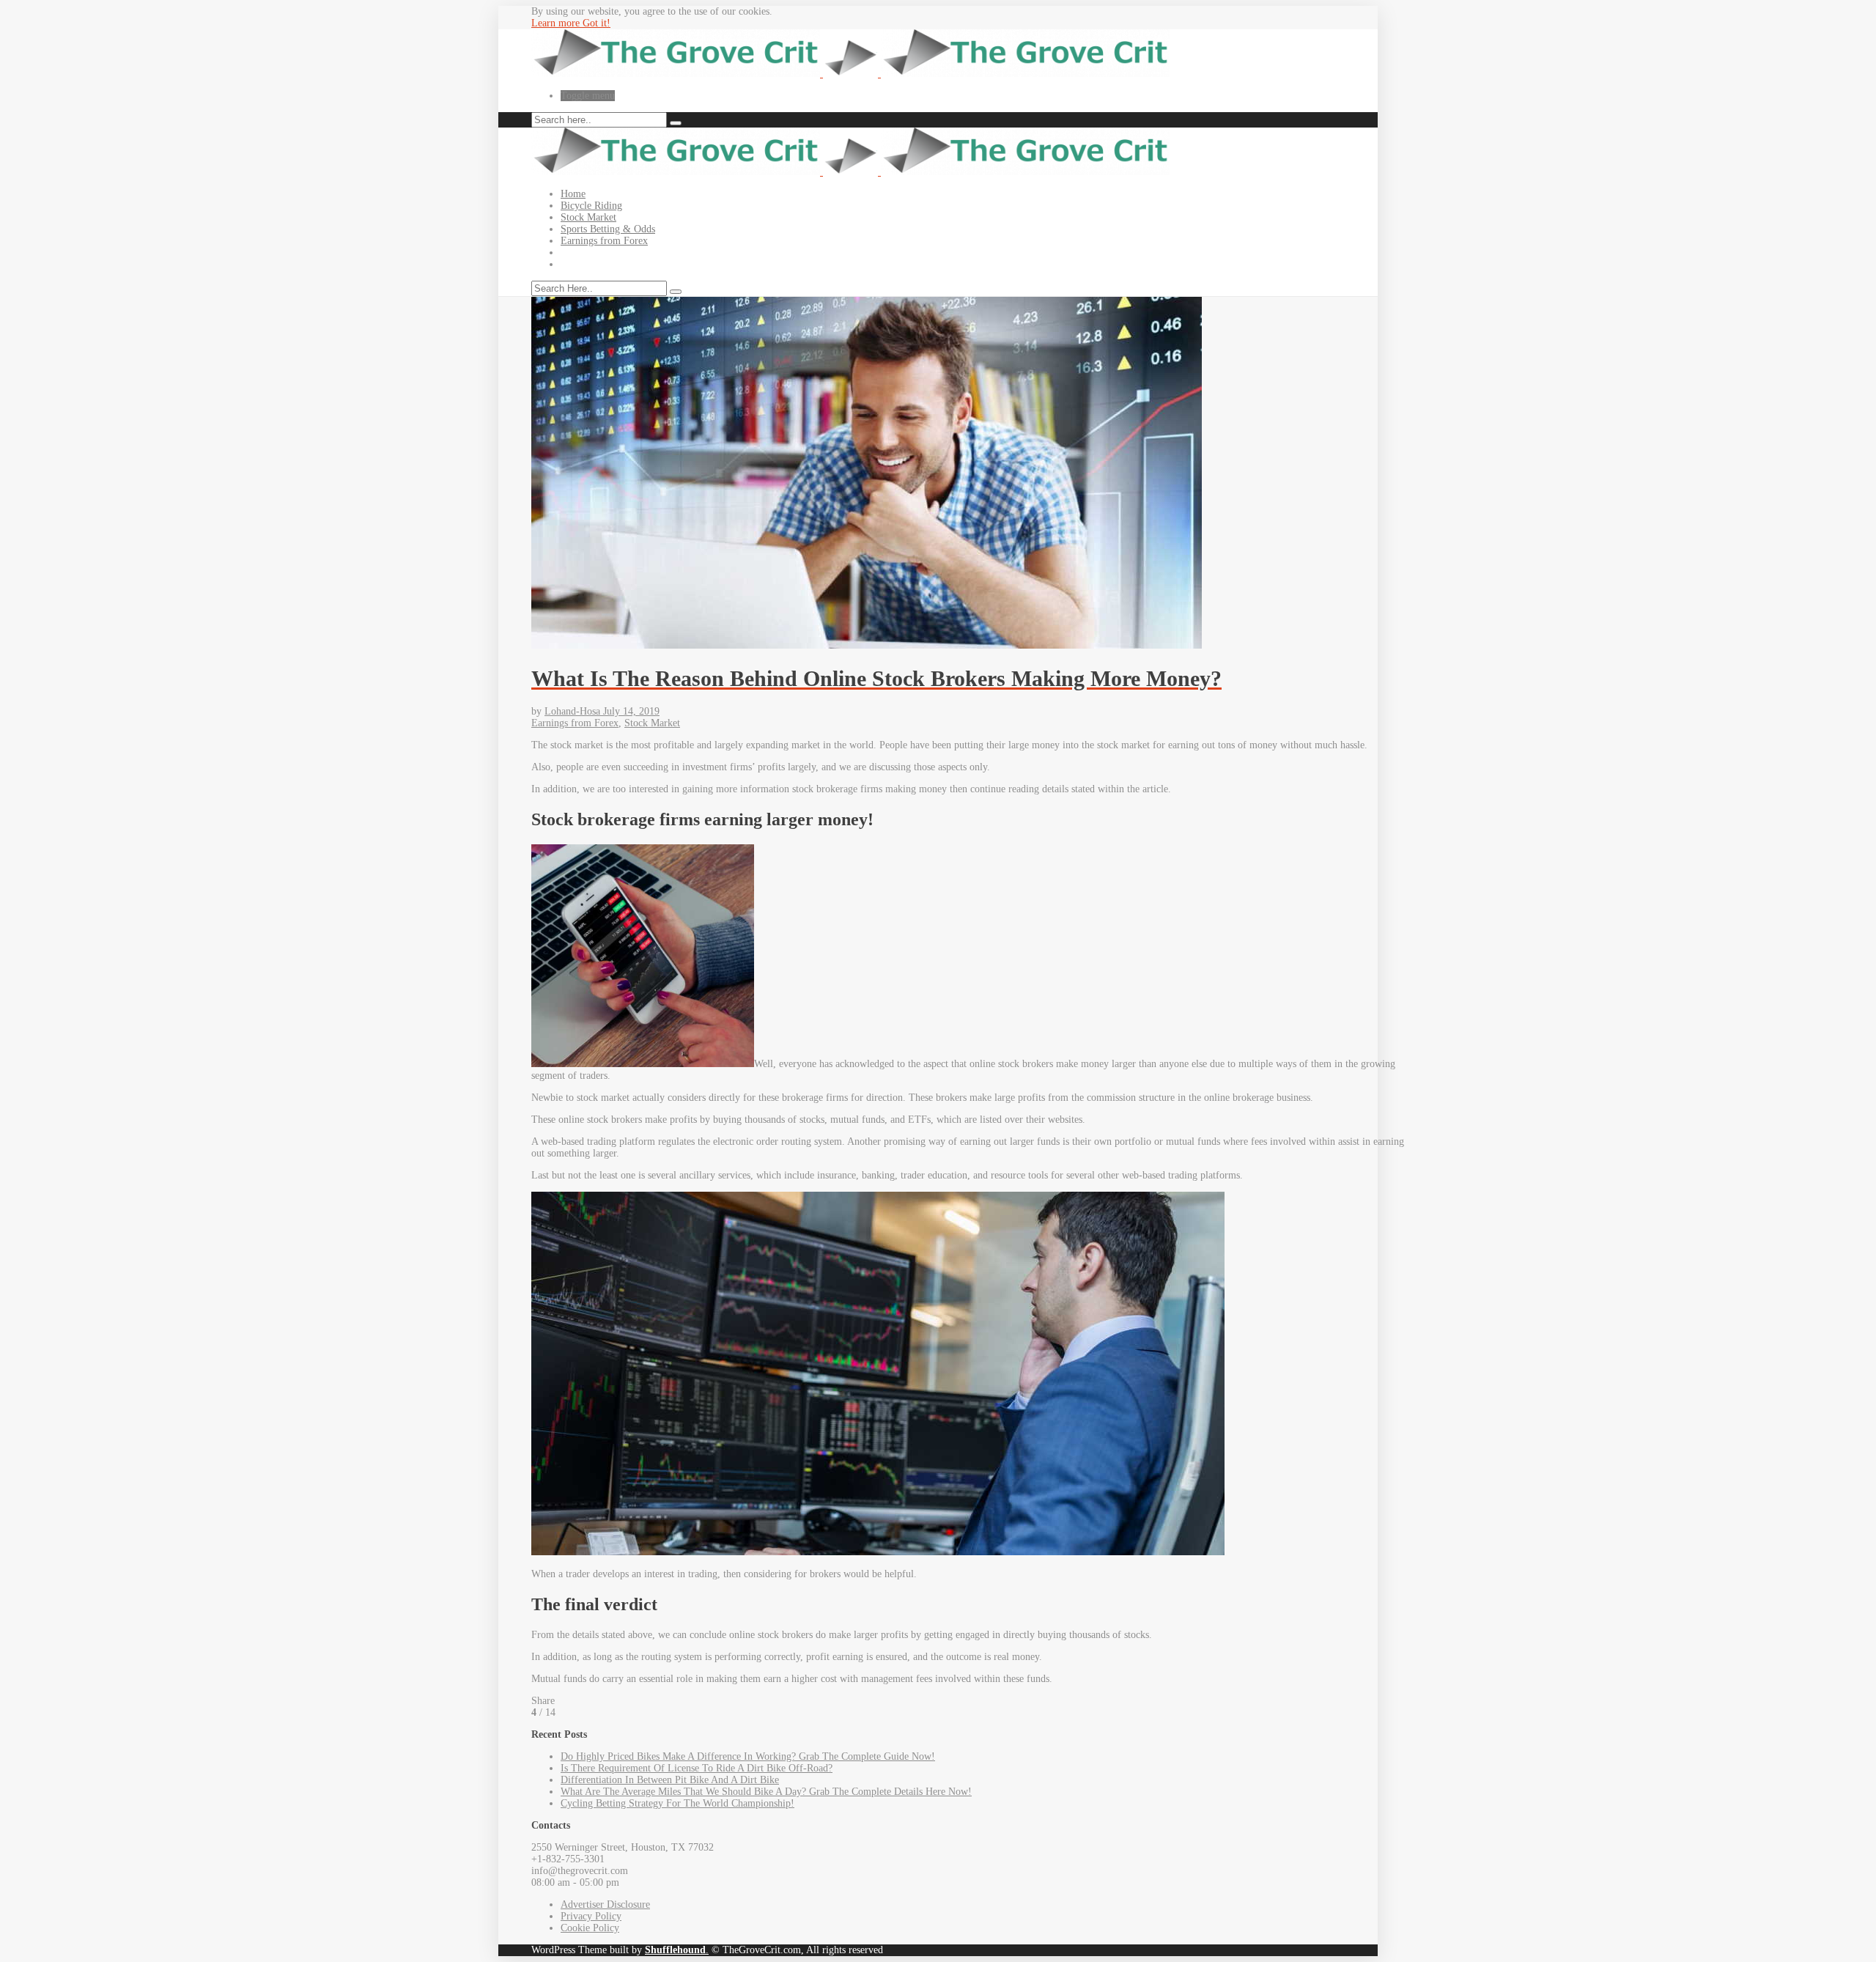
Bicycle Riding (591, 206)
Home (573, 194)
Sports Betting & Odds (608, 229)
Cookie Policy (590, 1928)
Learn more (557, 23)
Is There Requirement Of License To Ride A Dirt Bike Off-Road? (697, 1768)
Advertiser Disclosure (605, 1904)
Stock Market (588, 217)
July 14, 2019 (631, 711)
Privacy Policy (591, 1916)
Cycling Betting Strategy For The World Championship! (677, 1803)
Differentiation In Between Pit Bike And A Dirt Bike (670, 1780)
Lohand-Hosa (574, 711)
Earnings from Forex (604, 241)
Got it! (597, 23)
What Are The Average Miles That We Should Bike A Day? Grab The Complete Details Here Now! (766, 1792)
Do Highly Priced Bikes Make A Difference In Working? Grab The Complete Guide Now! (748, 1756)
